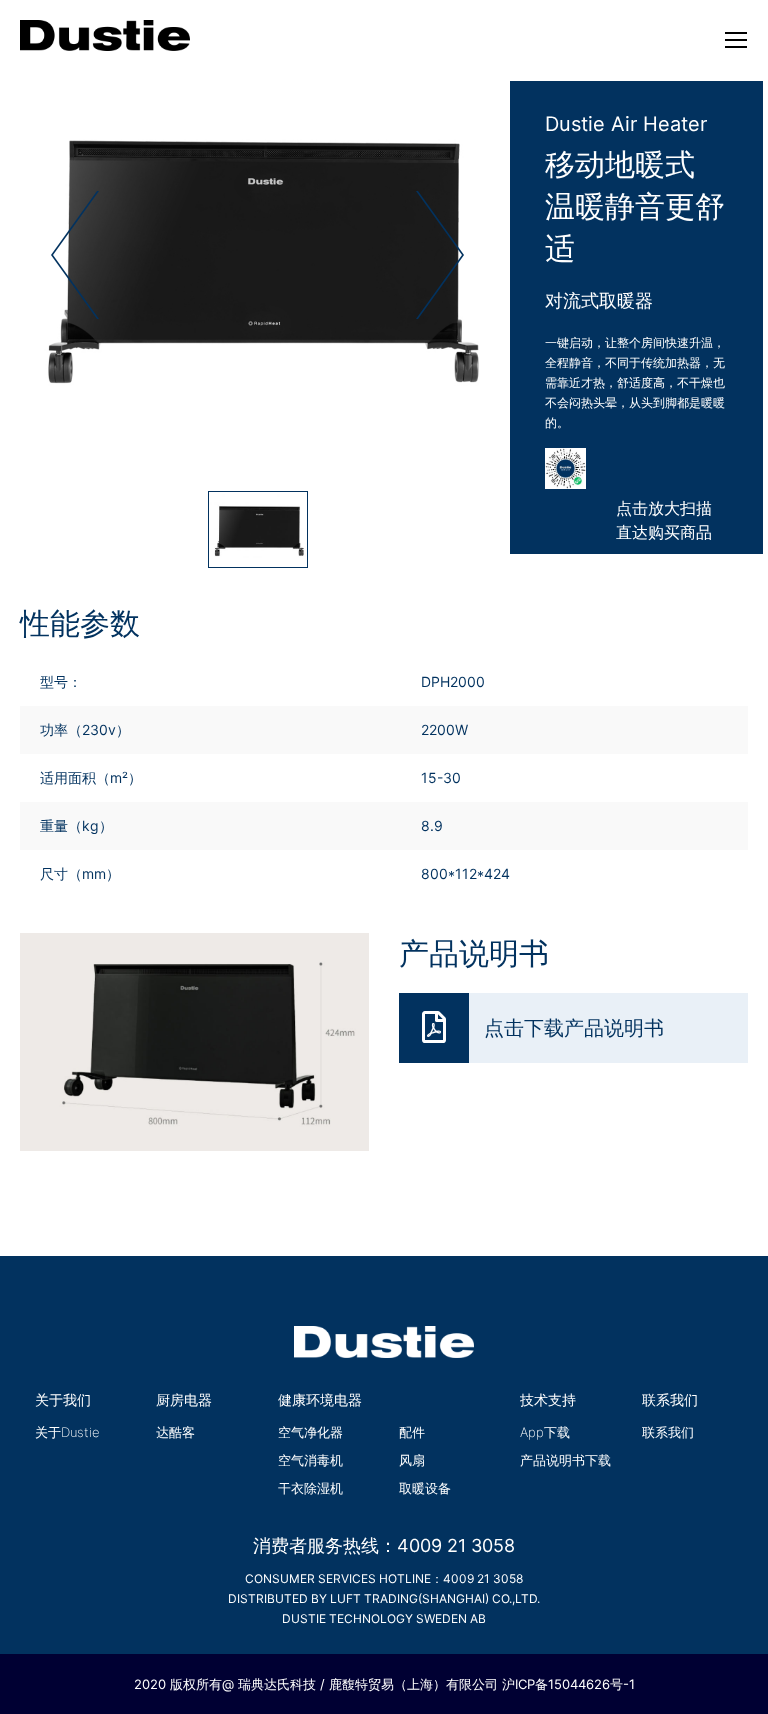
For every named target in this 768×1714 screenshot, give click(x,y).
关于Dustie (67, 1432)
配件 (412, 1432)
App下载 (545, 1432)
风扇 (412, 1460)
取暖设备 (425, 1488)
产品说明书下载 (565, 1460)
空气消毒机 (310, 1460)
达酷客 (175, 1432)
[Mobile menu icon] (736, 40)
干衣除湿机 (310, 1488)
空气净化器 (310, 1432)
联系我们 (668, 1432)
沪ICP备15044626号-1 (568, 1684)
